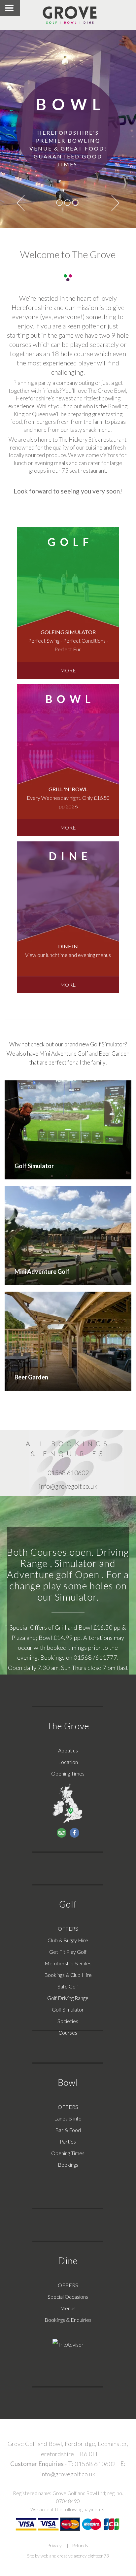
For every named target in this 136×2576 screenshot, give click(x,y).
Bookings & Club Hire (68, 1975)
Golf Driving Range (68, 1998)
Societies (68, 2021)
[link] (68, 603)
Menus (68, 2308)
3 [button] (75, 203)
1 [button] (59, 203)
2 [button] (67, 203)
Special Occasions (68, 2297)
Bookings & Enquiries (68, 2320)
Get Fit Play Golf (68, 1952)
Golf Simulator (68, 2009)
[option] (68, 129)
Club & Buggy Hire (68, 1940)
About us (68, 1750)
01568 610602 (95, 2464)
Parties (68, 2141)
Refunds (80, 2546)
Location (68, 1762)
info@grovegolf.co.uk (68, 2474)
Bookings (68, 2165)
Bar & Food (68, 2130)
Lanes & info (68, 2118)
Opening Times (68, 1773)
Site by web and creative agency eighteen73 (68, 2556)
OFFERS (68, 1929)
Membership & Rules (68, 1963)
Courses (68, 2033)
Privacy (55, 2546)
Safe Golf (68, 1986)
